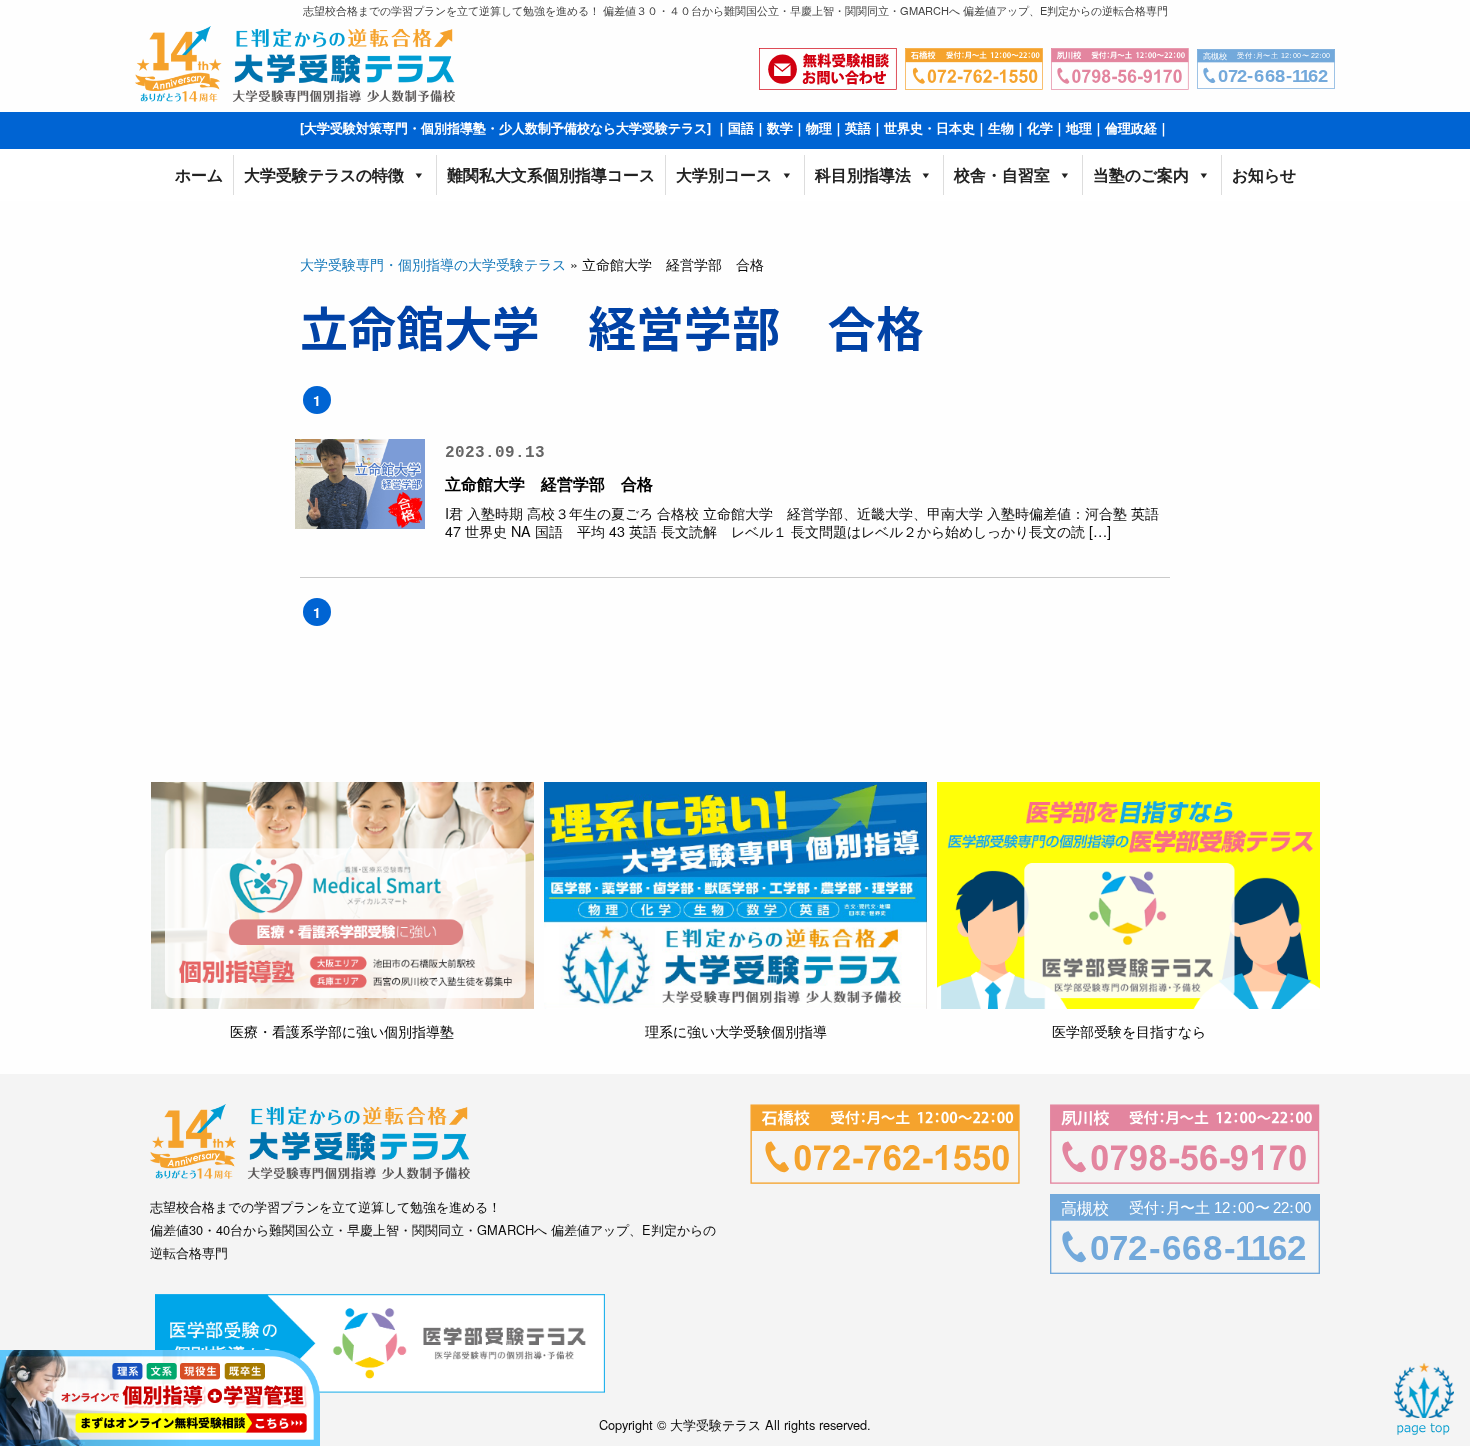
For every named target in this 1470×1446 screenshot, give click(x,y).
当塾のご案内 (1141, 174)
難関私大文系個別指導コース (551, 174)
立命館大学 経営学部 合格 (549, 483)
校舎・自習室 (1002, 174)
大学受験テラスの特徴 (324, 174)
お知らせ (1264, 174)
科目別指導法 (863, 174)
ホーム (199, 174)
